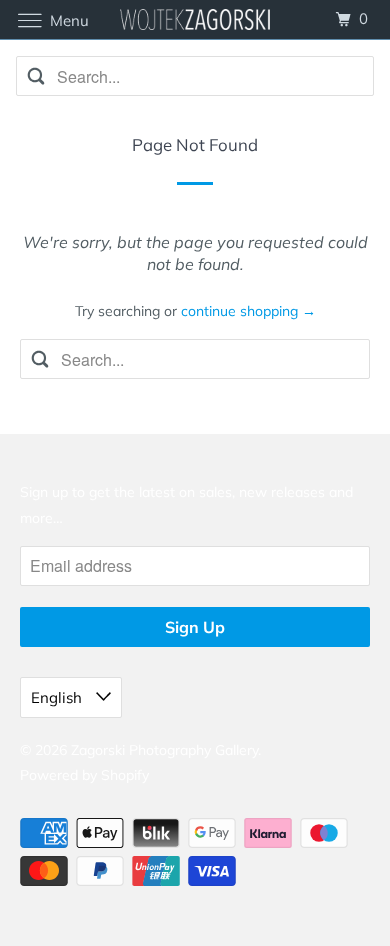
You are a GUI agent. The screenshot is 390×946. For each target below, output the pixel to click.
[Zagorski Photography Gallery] (195, 19)
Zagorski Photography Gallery (164, 750)
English (58, 697)
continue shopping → (248, 311)
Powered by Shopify (84, 775)
